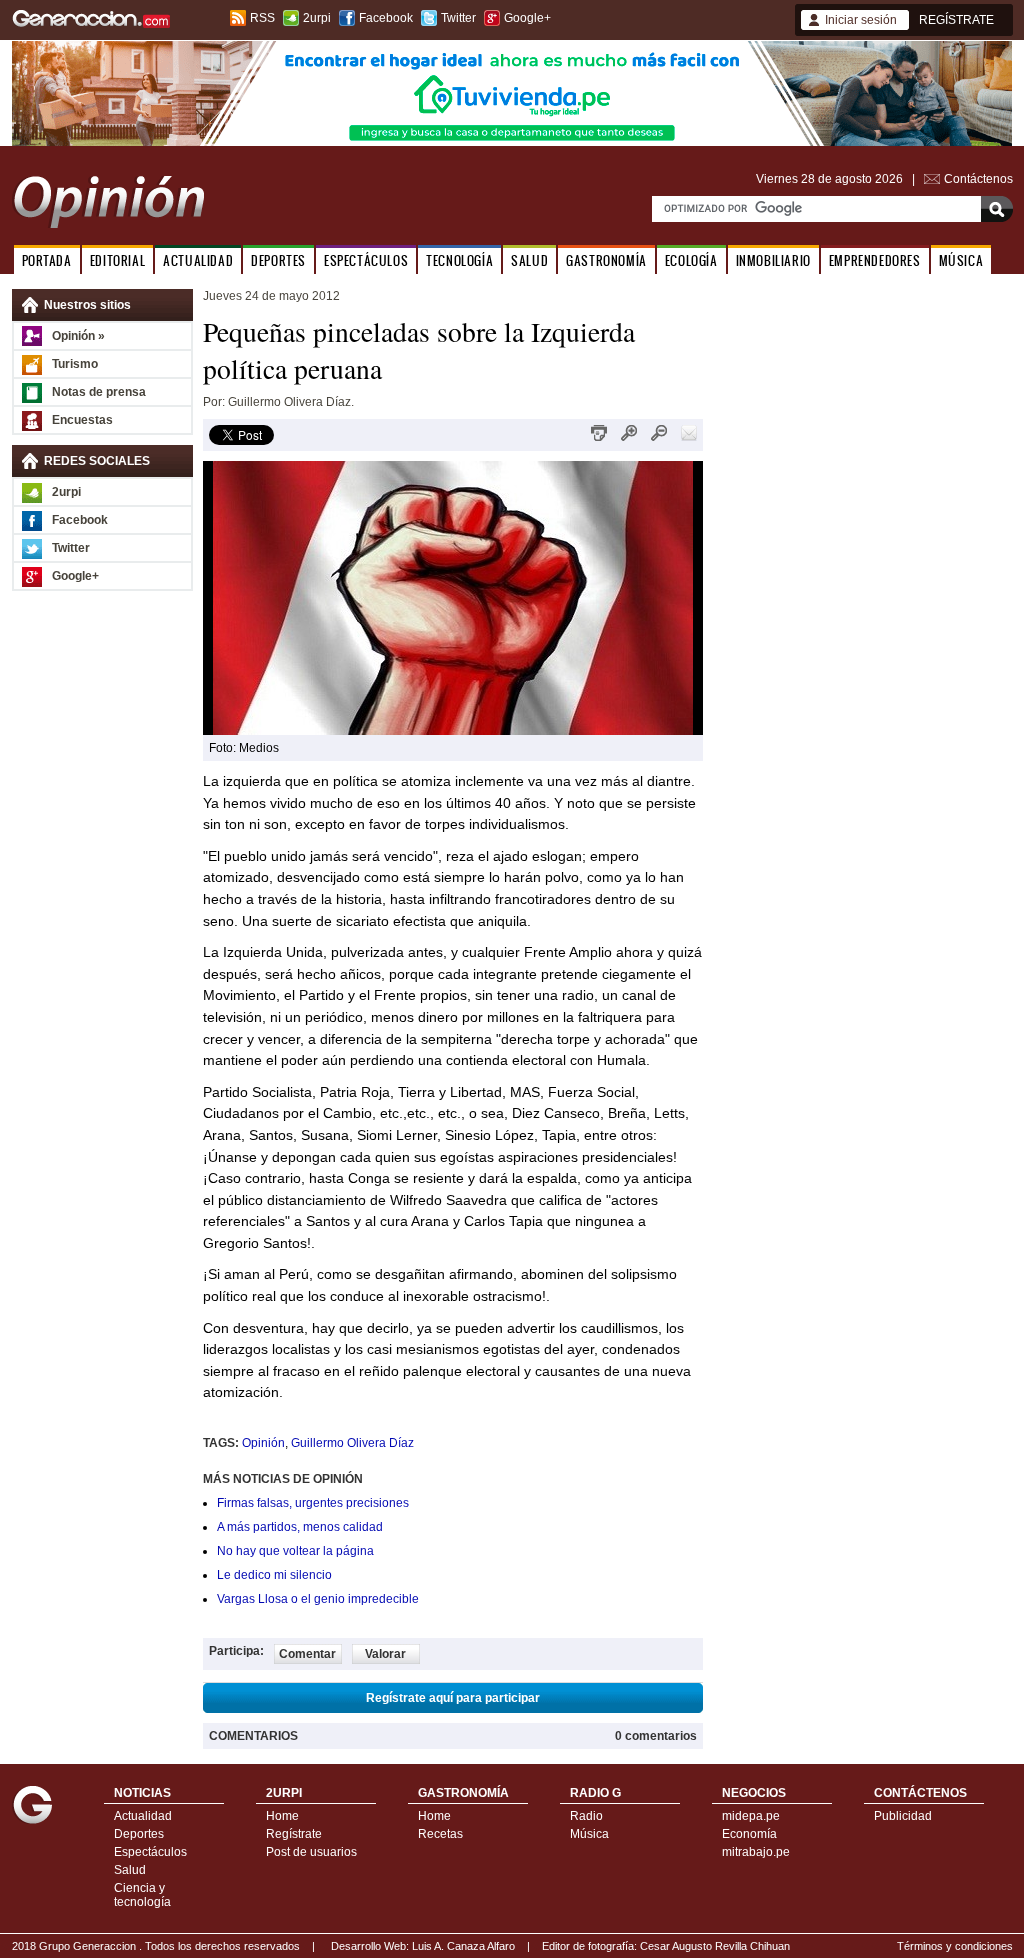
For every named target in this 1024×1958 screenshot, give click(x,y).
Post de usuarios (311, 1852)
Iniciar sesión (861, 20)
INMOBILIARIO (773, 260)
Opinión (263, 1443)
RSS (262, 18)
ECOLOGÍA (691, 260)
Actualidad (143, 1816)
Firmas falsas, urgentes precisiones (313, 1503)
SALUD (529, 260)
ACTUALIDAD (198, 260)
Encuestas (82, 420)
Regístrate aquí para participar (453, 1698)
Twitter (458, 18)
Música (589, 1834)
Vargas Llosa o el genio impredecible (318, 1599)
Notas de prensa (99, 392)
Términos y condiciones (955, 1946)
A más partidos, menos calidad (300, 1527)
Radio (586, 1816)
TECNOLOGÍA (459, 260)
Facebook (386, 18)
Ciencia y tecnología (142, 1895)
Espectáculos (150, 1852)
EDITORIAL (117, 260)
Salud (130, 1870)
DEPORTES (278, 260)
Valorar (385, 1654)
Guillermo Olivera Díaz (352, 1443)
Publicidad (903, 1816)
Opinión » (78, 336)
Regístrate (294, 1834)
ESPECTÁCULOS (366, 260)
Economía (749, 1834)
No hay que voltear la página (295, 1551)
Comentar (307, 1654)
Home (282, 1816)
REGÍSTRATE (956, 20)
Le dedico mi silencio (274, 1575)
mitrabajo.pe (756, 1852)
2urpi (317, 18)
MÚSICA (961, 260)
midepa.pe (751, 1816)
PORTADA (47, 260)
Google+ (527, 18)
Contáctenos (978, 179)
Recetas (440, 1834)
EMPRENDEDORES (875, 260)
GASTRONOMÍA (606, 260)
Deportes (139, 1834)
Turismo (75, 364)
